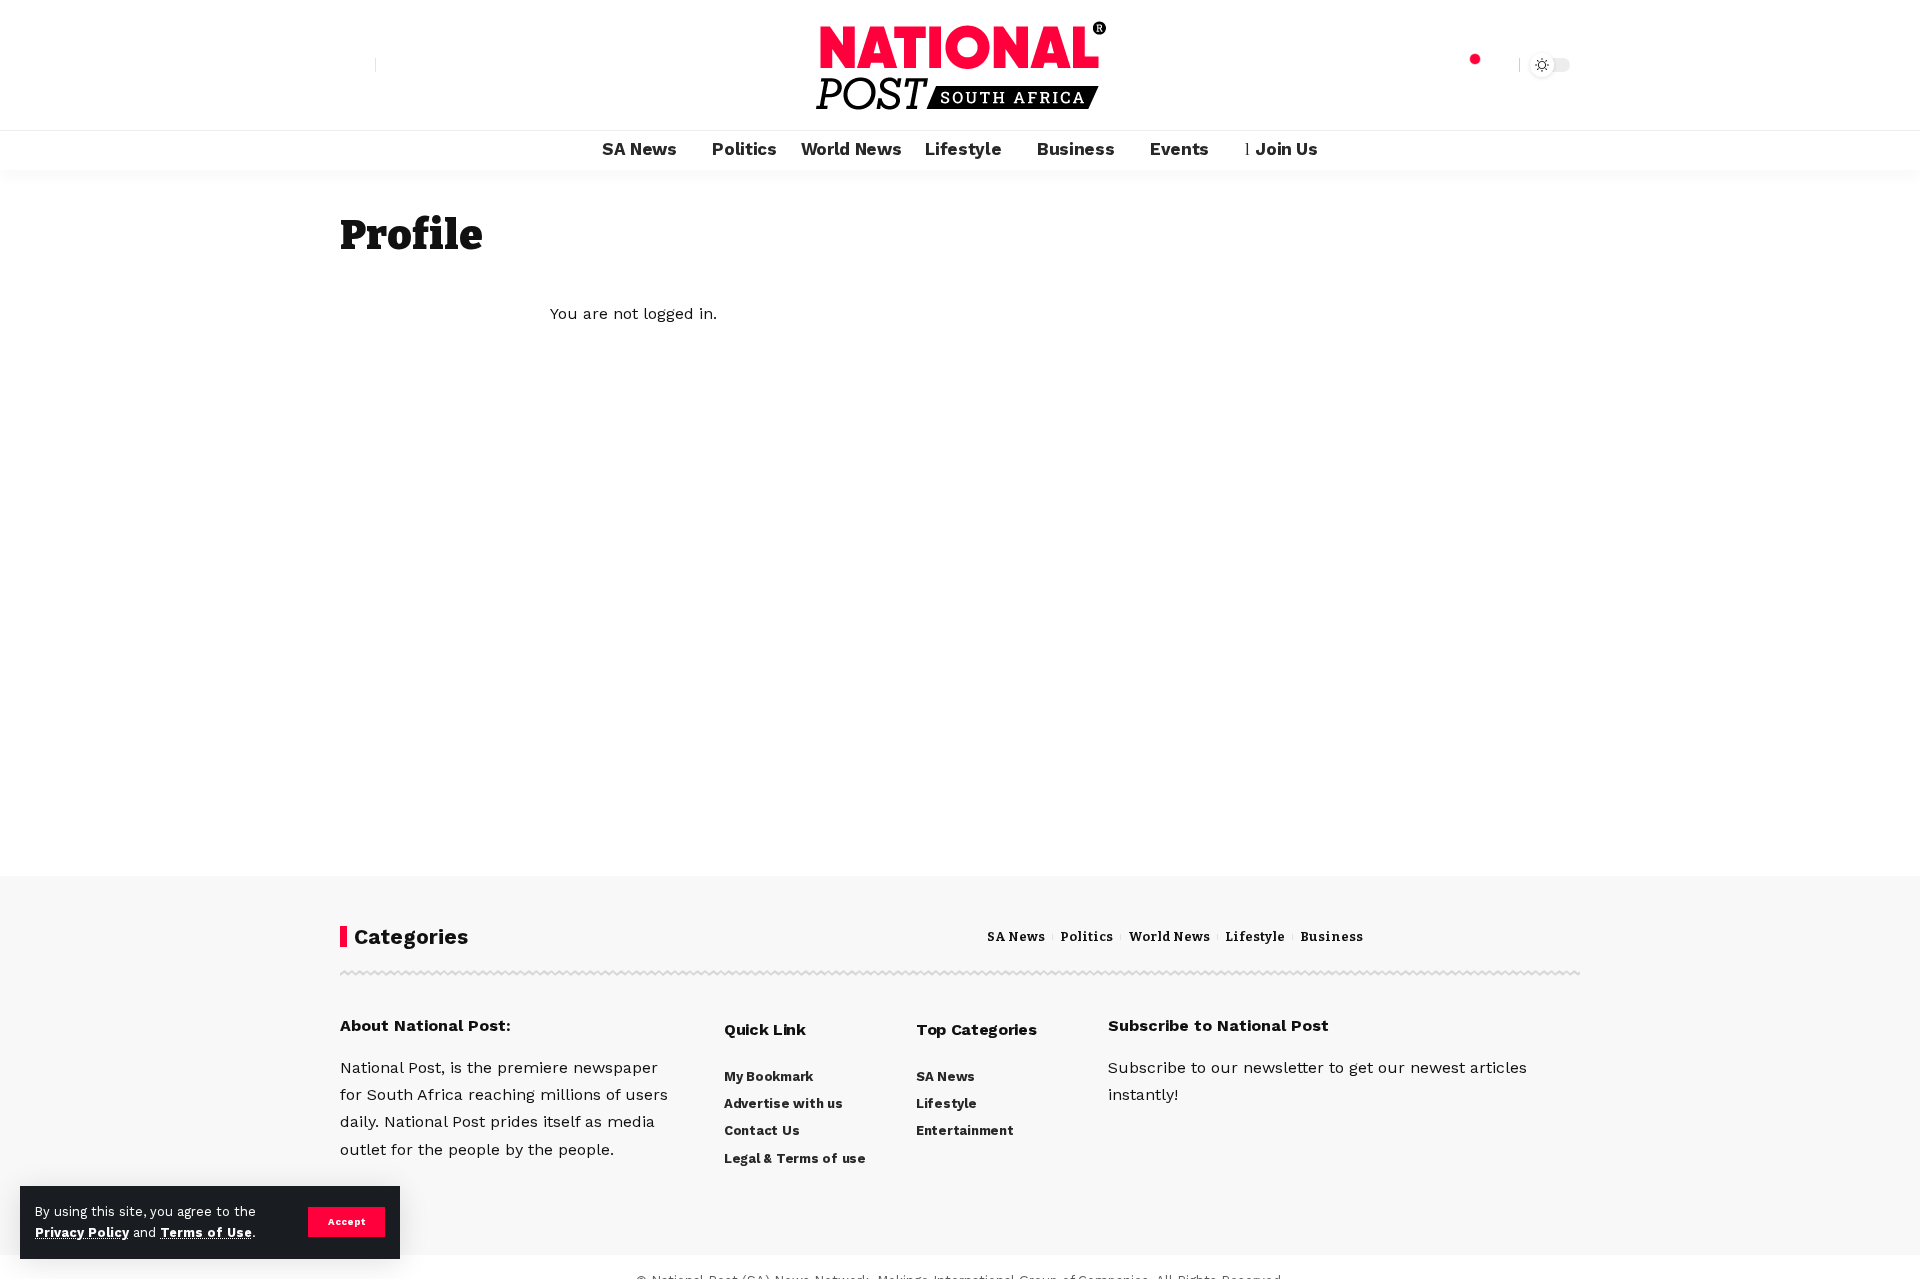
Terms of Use (206, 1232)
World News (1169, 937)
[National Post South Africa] (960, 65)
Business (1331, 937)
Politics (1086, 937)
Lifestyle (1255, 937)
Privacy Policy (82, 1232)
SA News (1016, 937)
